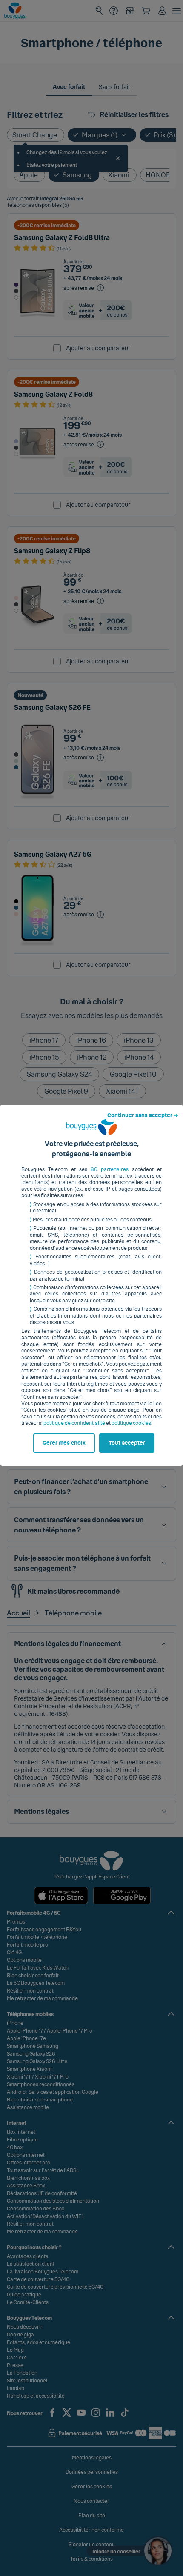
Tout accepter (127, 1443)
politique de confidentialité (74, 1423)
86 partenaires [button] (110, 1169)
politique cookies (131, 1423)
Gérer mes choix (64, 1443)
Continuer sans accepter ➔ (143, 1115)
